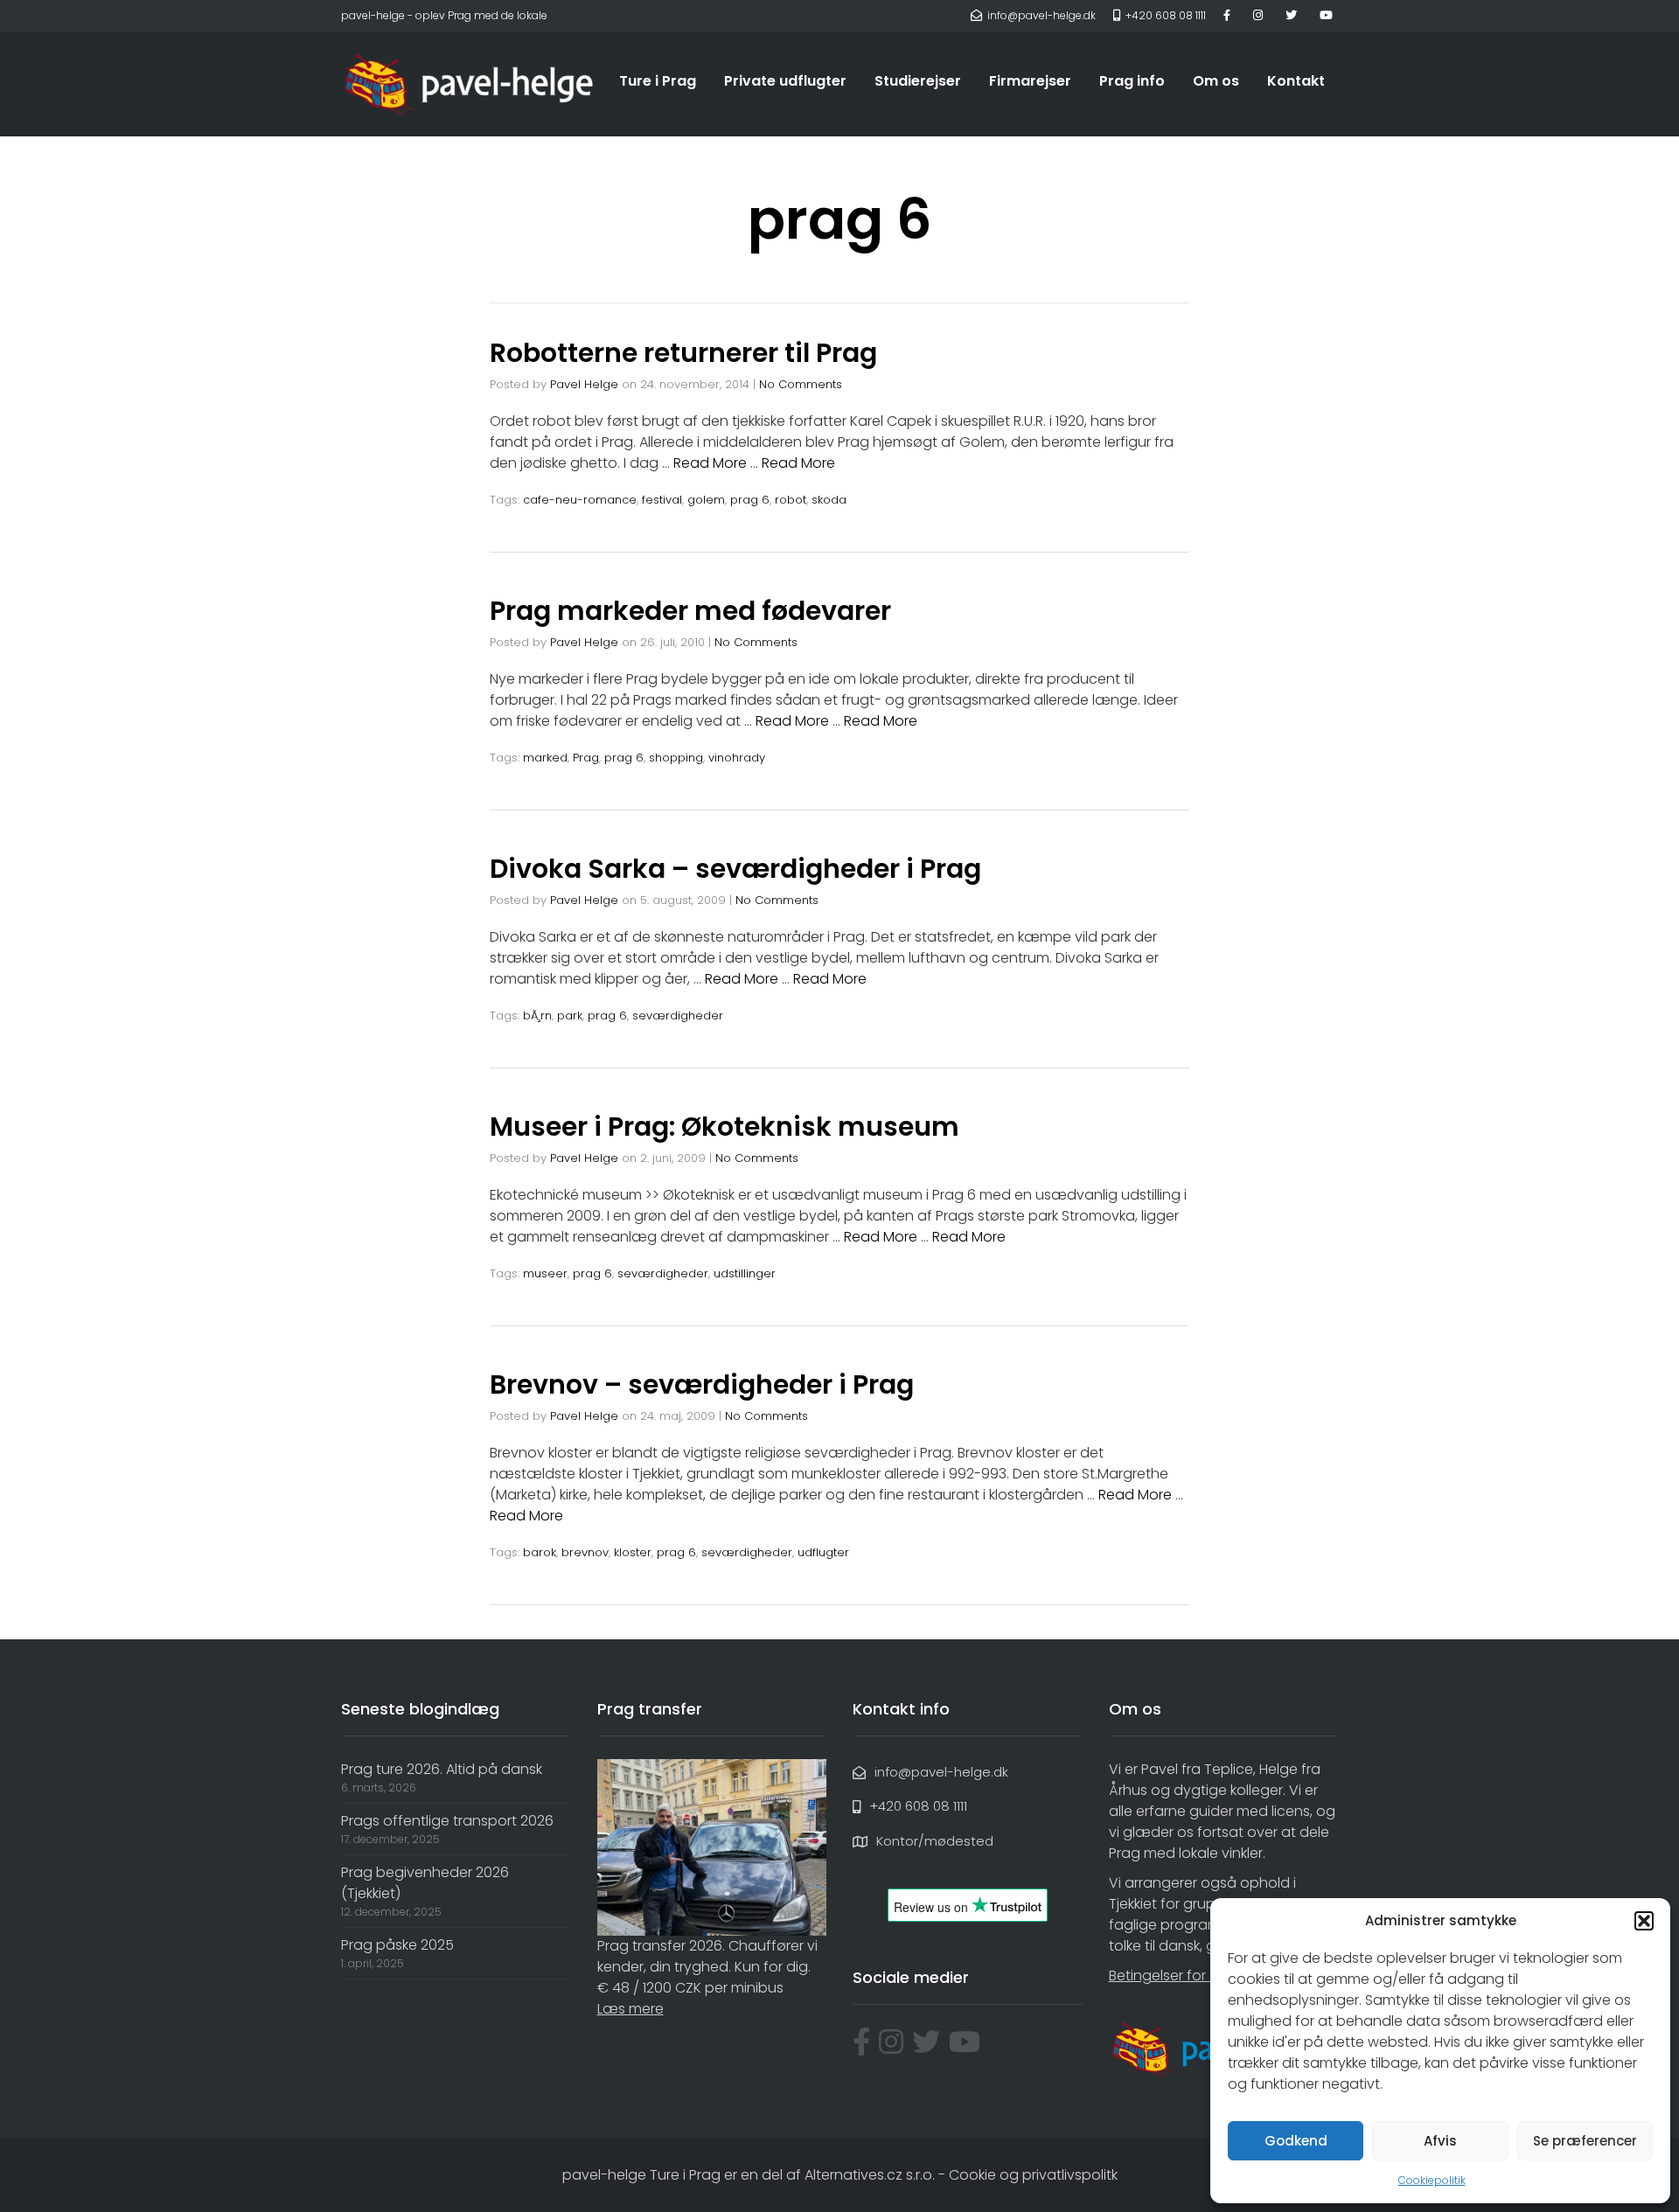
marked (545, 758)
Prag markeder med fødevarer (690, 611)
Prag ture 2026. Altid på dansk (442, 1769)
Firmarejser (1030, 81)
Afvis (1440, 2141)
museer (545, 1273)
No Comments (801, 384)
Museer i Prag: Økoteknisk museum (725, 1127)
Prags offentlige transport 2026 (447, 1821)
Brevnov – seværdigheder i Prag (702, 1384)
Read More (710, 463)
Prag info (1132, 81)
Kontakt (1296, 81)
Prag (586, 758)
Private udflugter (785, 81)
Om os (1216, 81)
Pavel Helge (584, 384)
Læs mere (630, 2009)
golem (706, 500)
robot (791, 500)
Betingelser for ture (1173, 1975)
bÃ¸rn (537, 1016)
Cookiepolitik (1432, 2180)
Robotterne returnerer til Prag (683, 353)
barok (540, 1552)
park (570, 1016)
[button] (1644, 1921)
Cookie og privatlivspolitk (1033, 2175)
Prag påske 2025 (397, 1945)
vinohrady (737, 758)
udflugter (823, 1552)
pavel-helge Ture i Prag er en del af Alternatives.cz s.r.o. (749, 2175)
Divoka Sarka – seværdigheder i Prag (735, 869)
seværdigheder (678, 1016)
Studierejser (918, 81)
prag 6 (750, 500)
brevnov (585, 1552)
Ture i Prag (658, 81)
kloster (633, 1552)
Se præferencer (1585, 2141)
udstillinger (745, 1273)
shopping (676, 758)
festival (662, 500)
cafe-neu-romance (580, 500)
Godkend (1296, 2141)
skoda (829, 500)
